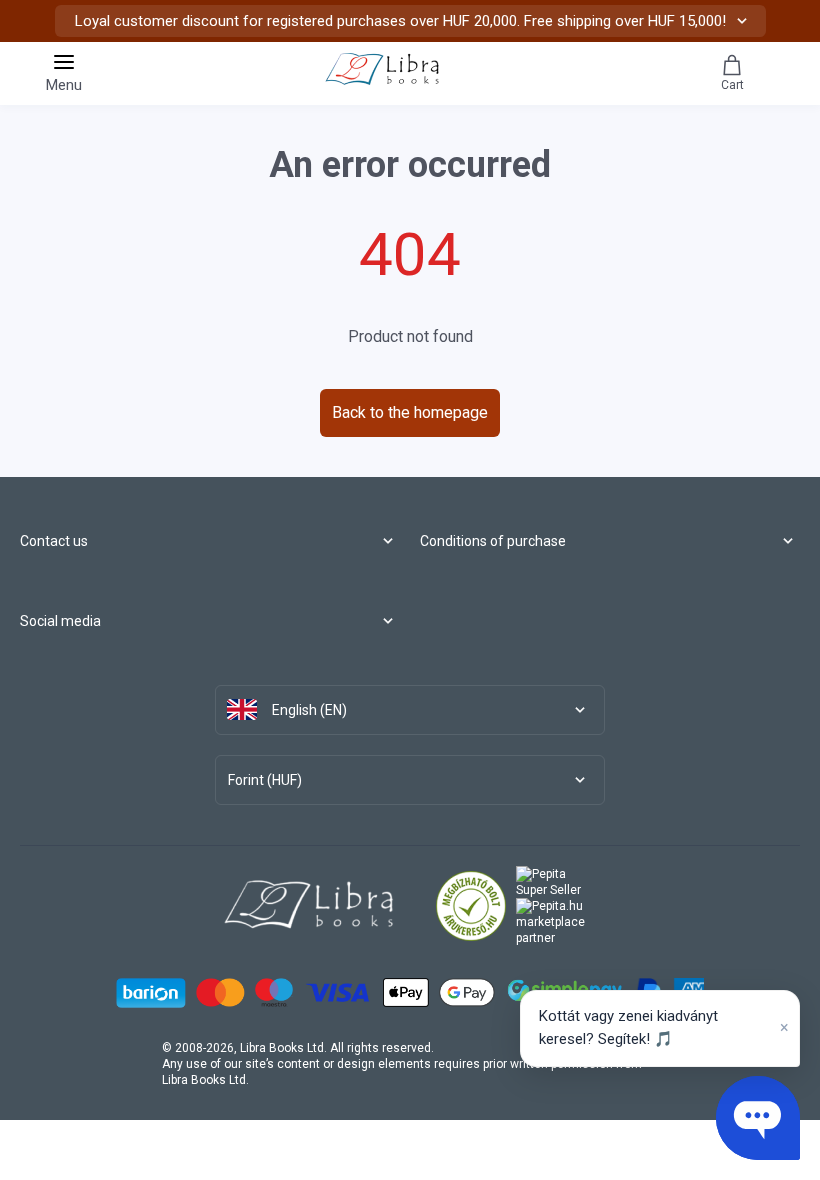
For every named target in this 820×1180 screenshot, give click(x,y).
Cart (732, 85)
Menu (64, 85)
